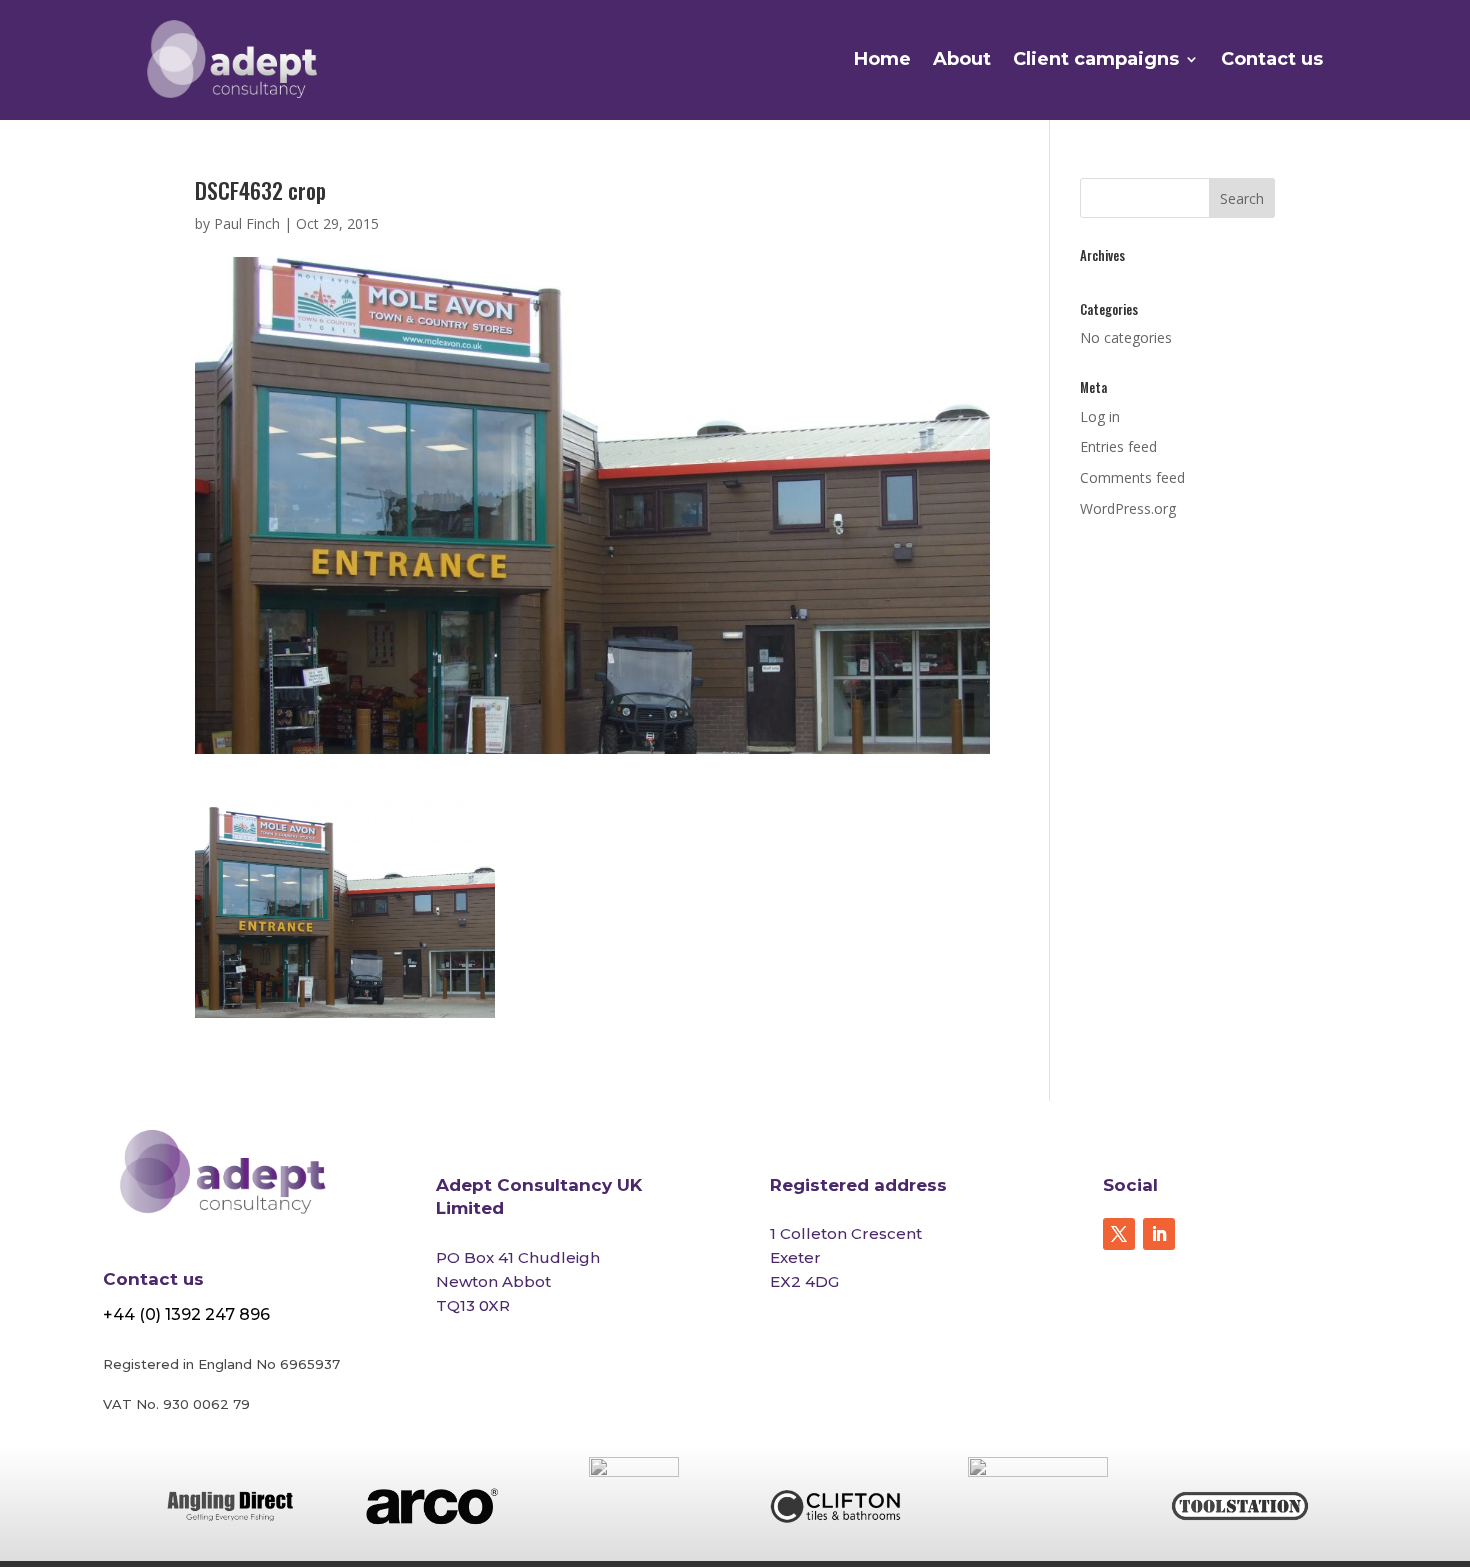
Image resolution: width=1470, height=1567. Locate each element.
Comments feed (1132, 477)
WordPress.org (1128, 508)
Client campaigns (1096, 59)
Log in (1100, 416)
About (962, 59)
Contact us (1272, 59)
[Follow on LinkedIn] (1159, 1234)
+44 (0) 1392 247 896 (186, 1314)
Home (882, 59)
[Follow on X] (1119, 1234)
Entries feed (1118, 446)
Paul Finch (247, 223)
